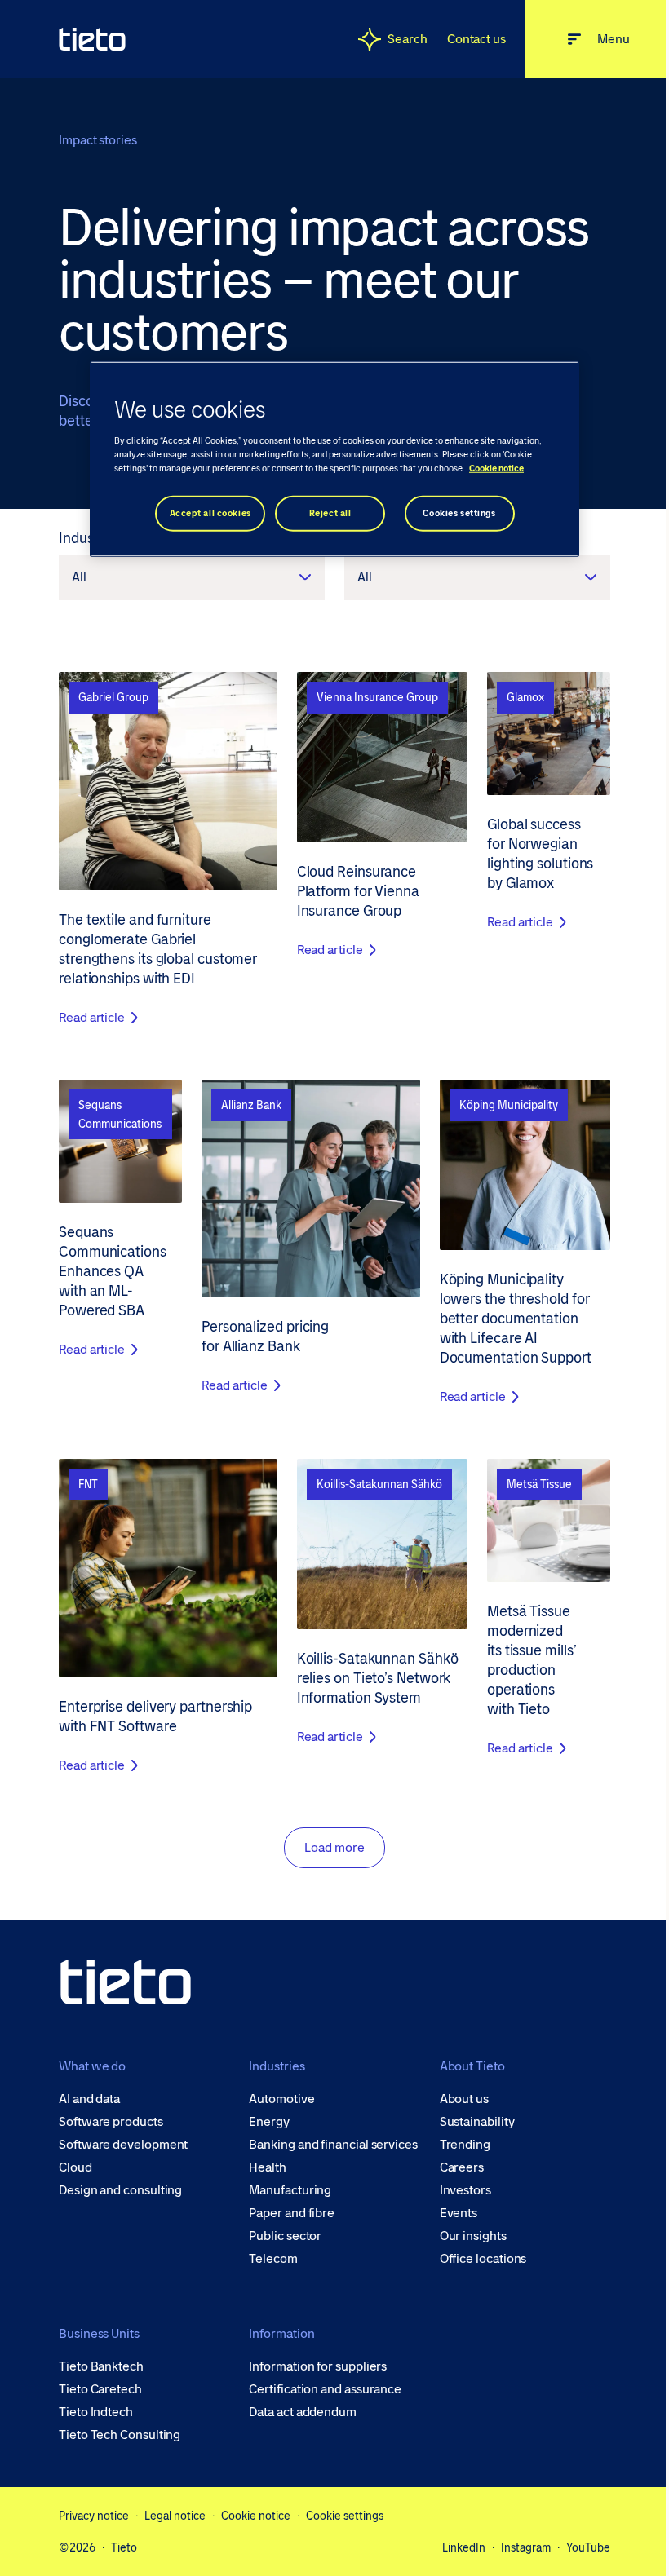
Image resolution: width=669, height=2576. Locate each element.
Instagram (526, 2547)
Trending (465, 2145)
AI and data (89, 2099)
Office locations (483, 2259)
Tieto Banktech (101, 2366)
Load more (334, 1847)
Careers (462, 2167)
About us (464, 2099)
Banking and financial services (333, 2145)
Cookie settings (345, 2516)
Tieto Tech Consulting (120, 2435)
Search (408, 39)
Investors (465, 2190)
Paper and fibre (292, 2213)
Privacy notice (94, 2516)
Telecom (273, 2259)
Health (268, 2167)
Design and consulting (120, 2190)
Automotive (281, 2099)
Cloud (75, 2167)
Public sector (285, 2236)
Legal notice (175, 2516)
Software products (111, 2122)
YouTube (588, 2547)
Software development (123, 2145)
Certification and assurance (325, 2389)
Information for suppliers (318, 2366)
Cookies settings (459, 513)
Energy (269, 2122)
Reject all (330, 513)
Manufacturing (290, 2190)
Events (459, 2213)
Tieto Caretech (100, 2389)
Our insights (473, 2236)
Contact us (476, 39)
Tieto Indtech (96, 2412)
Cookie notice (256, 2516)
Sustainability (477, 2122)
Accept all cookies (210, 513)
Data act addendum (303, 2412)
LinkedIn (464, 2547)
